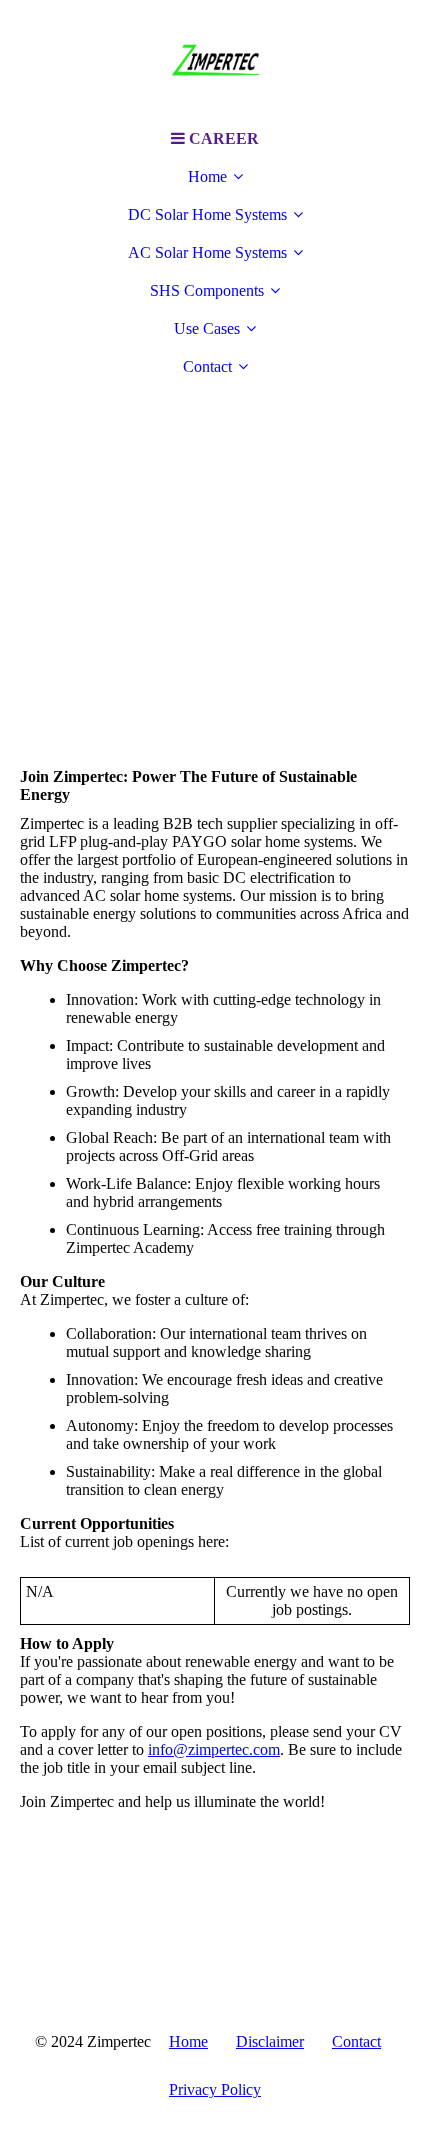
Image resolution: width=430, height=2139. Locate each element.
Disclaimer (270, 2041)
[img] (215, 60)
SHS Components (207, 290)
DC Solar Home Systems (207, 214)
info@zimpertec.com (214, 1749)
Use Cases (207, 328)
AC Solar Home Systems (207, 252)
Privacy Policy (215, 2089)
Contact (207, 366)
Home (207, 176)
